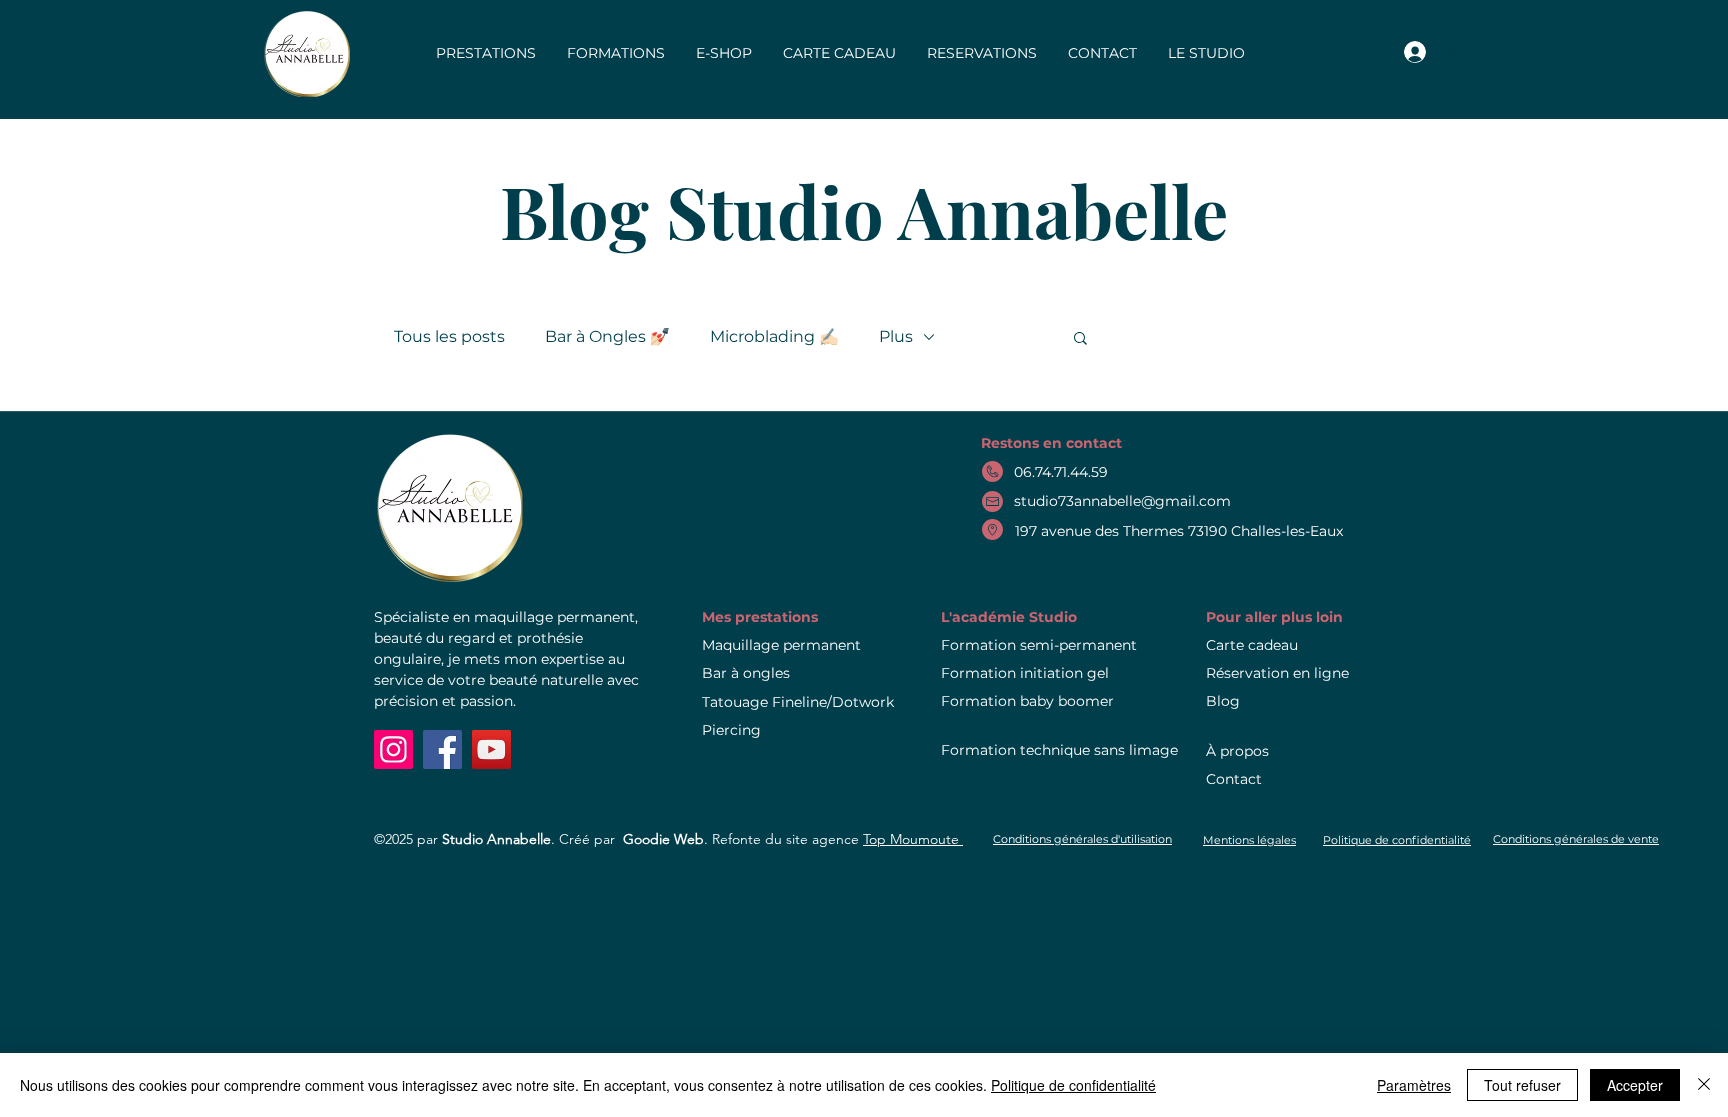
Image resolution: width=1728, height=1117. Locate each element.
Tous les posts (449, 336)
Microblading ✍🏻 (774, 336)
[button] (1080, 339)
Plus (896, 336)
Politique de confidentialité (1073, 1085)
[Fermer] (1704, 1085)
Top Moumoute (913, 839)
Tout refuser (1522, 1085)
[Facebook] (442, 749)
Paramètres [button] (1414, 1085)
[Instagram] (393, 749)
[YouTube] (491, 749)
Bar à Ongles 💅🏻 (607, 336)
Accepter (1635, 1085)
